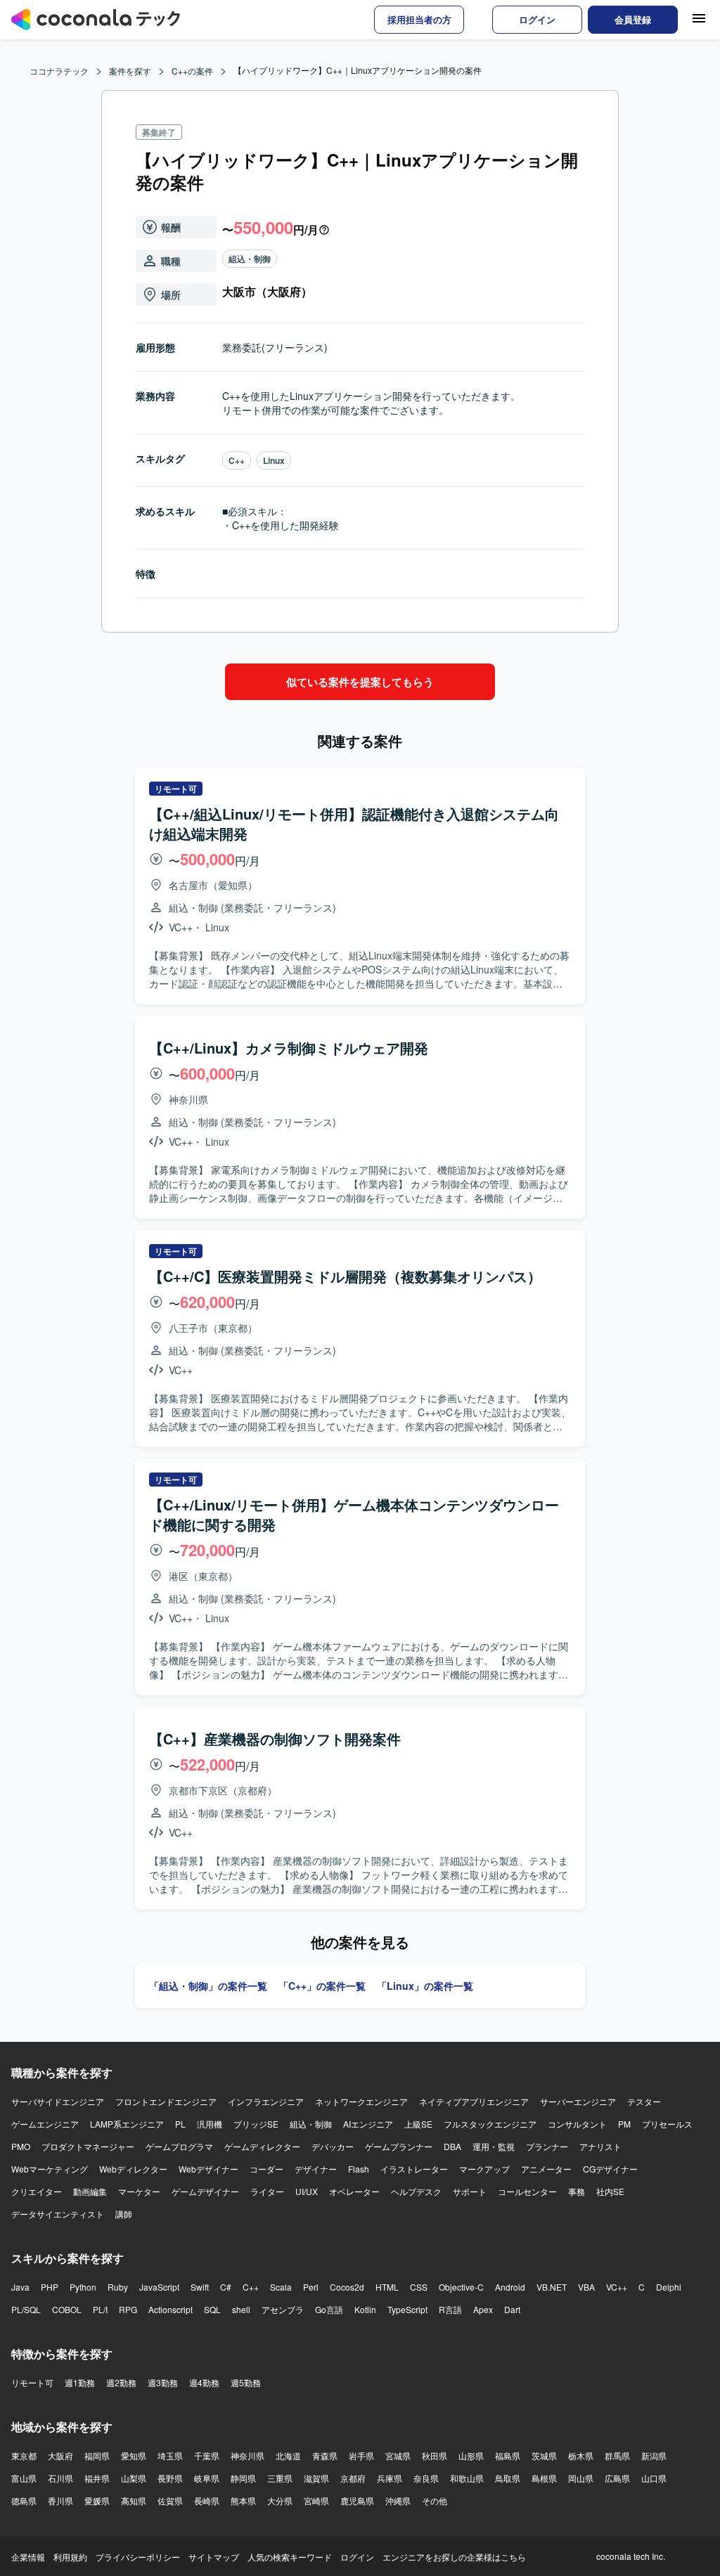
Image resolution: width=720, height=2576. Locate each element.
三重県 (280, 2478)
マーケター (139, 2191)
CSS (419, 2287)
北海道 (288, 2455)
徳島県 (24, 2500)
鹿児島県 (357, 2500)
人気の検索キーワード (290, 2557)
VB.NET (552, 2287)
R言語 (450, 2309)
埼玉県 (170, 2455)
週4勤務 (204, 2382)
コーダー (266, 2169)
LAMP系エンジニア (127, 2124)
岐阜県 (207, 2478)
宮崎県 (316, 2500)
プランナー (547, 2146)
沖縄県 (398, 2500)
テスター (644, 2101)
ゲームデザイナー (205, 2191)
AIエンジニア (368, 2124)
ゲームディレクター (262, 2146)
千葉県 (207, 2455)
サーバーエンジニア (578, 2101)
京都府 (353, 2478)
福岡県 (97, 2455)
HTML (387, 2287)
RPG (128, 2309)
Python (83, 2287)
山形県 (471, 2455)
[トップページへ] (96, 20)
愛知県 (134, 2455)
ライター (267, 2191)
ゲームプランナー (399, 2146)
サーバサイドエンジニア (58, 2101)
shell (241, 2309)
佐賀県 (170, 2500)
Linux (274, 460)
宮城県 (398, 2455)
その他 (435, 2500)
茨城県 (544, 2455)
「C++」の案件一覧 (322, 1986)
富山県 (24, 2478)
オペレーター (354, 2191)
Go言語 (329, 2309)
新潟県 (654, 2455)
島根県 (544, 2478)
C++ (237, 460)
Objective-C (461, 2287)
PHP (50, 2287)
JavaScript (159, 2287)
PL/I (100, 2309)
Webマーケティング (50, 2169)
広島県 (617, 2478)
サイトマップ (214, 2557)
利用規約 (70, 2557)
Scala (281, 2287)
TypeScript (407, 2309)
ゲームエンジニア (45, 2124)
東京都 (24, 2455)
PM (624, 2124)
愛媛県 (97, 2500)
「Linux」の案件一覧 (425, 1986)
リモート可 (32, 2382)
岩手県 (361, 2455)
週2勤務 (121, 2382)
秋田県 (435, 2455)
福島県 (508, 2455)
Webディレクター (133, 2169)
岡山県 (581, 2478)
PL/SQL (26, 2309)
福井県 (97, 2478)
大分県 (280, 2500)
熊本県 (243, 2500)
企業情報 (28, 2557)
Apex (483, 2309)
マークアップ (484, 2169)
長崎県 (207, 2500)
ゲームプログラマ (179, 2146)
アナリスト (600, 2146)
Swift (200, 2287)
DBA (452, 2146)
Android (510, 2287)
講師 (124, 2214)
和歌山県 (467, 2478)
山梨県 (134, 2478)
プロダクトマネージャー (88, 2146)
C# (226, 2287)
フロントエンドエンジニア (166, 2101)
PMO (21, 2146)
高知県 (134, 2500)
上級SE (418, 2124)
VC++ (617, 2287)
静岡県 (243, 2478)
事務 (577, 2191)
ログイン (357, 2557)
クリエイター (37, 2191)
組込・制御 (250, 259)
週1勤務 (80, 2382)
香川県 (60, 2500)
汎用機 (210, 2124)
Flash (359, 2169)
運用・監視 (494, 2146)
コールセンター (527, 2191)
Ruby (118, 2287)
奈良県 (426, 2478)
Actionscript (171, 2309)
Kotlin (365, 2309)
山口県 (654, 2478)
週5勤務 (246, 2382)
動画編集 (90, 2191)
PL (180, 2124)
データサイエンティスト (58, 2214)
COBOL (67, 2309)
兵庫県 (390, 2478)
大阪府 (60, 2455)
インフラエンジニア (266, 2101)
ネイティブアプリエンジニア (474, 2101)
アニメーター (546, 2169)
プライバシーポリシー (138, 2557)
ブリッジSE (256, 2124)
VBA (586, 2287)
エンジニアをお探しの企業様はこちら (454, 2557)
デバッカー (333, 2146)
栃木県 (581, 2455)
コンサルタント (577, 2124)
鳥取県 (508, 2478)
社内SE (610, 2191)
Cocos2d (347, 2287)
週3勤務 (163, 2382)
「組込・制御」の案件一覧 (208, 1986)
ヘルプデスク (416, 2191)
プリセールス (667, 2124)
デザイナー (316, 2169)
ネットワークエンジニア (361, 2101)
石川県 (60, 2478)
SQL (212, 2309)
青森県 (325, 2455)
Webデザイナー (208, 2169)
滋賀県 (316, 2478)
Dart (512, 2309)
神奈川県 (247, 2455)
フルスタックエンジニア (490, 2124)
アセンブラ (283, 2309)
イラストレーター (414, 2169)
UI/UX (307, 2191)
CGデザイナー (610, 2169)
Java (20, 2287)
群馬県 (617, 2455)
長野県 (170, 2478)
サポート (470, 2191)
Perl (311, 2287)
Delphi (669, 2287)
